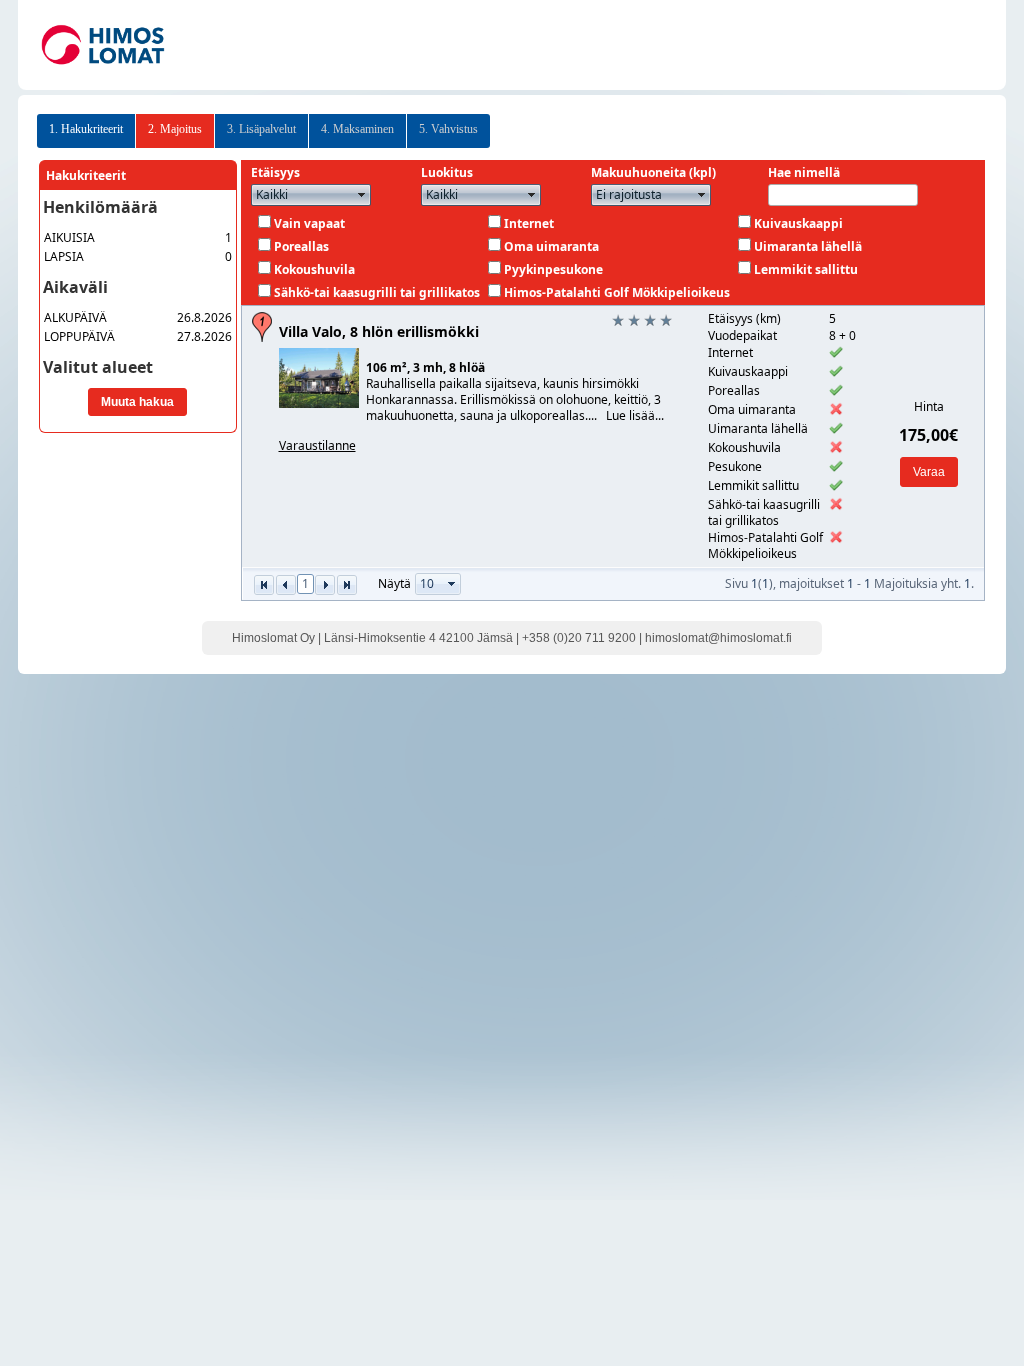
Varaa (929, 472)
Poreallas (301, 246)
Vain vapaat (309, 223)
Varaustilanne (317, 445)
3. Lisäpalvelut (261, 129)
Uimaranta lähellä (808, 246)
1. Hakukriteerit (86, 129)
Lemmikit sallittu (806, 269)
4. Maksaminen (357, 129)
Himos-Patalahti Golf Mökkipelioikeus (617, 292)
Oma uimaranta (551, 246)
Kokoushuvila (314, 269)
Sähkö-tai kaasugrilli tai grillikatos (377, 292)
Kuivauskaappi (798, 223)
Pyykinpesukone (553, 269)
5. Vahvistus (448, 129)
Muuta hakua (137, 402)
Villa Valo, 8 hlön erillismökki (379, 331)
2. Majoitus (175, 129)
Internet (529, 223)
